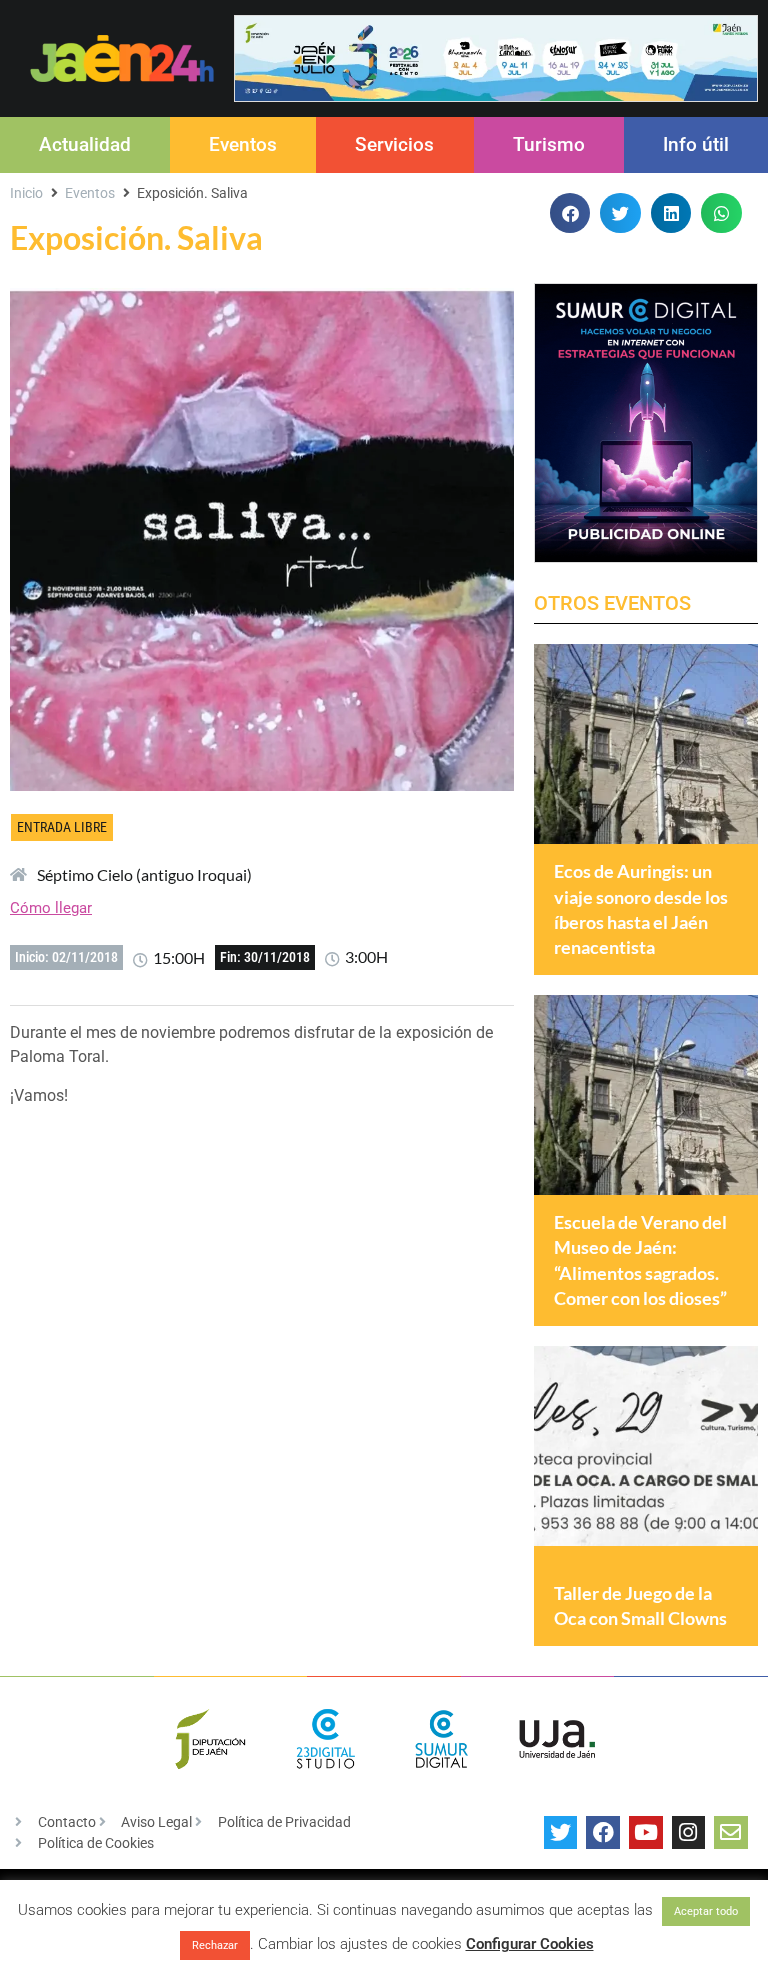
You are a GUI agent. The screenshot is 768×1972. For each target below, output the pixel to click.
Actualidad (85, 144)
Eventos (243, 144)
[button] (570, 213)
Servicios (394, 144)
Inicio (26, 193)
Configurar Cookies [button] (530, 1944)
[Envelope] (731, 1833)
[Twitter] (561, 1833)
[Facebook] (603, 1833)
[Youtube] (646, 1833)
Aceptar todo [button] (706, 1911)
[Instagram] (689, 1833)
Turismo (549, 144)
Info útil (696, 144)
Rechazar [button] (215, 1945)
